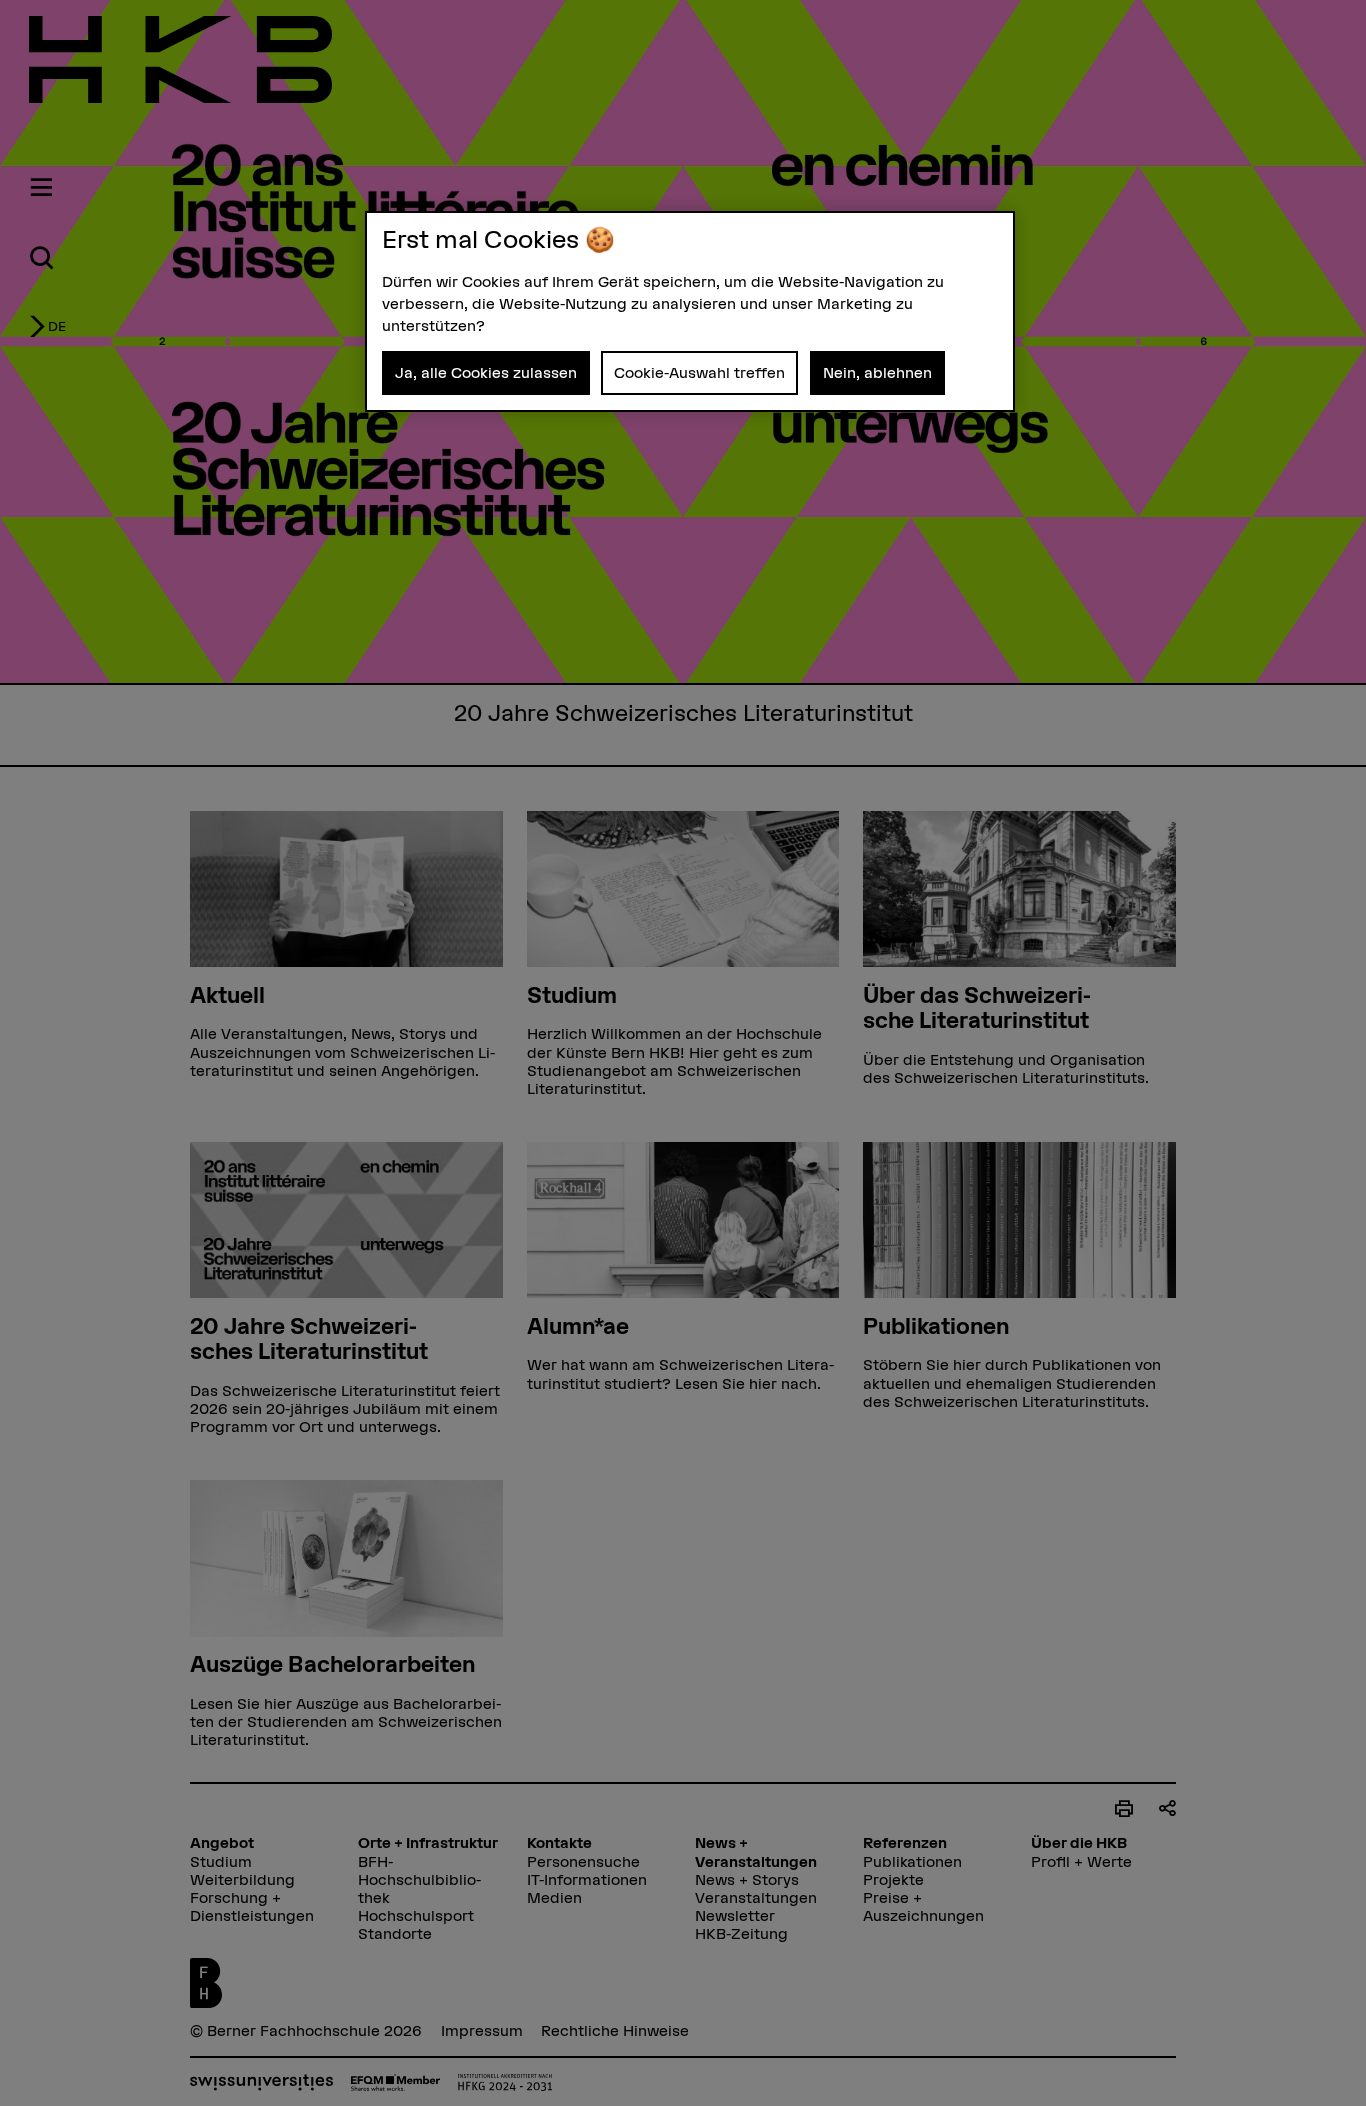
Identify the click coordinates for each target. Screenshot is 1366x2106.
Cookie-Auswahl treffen (699, 372)
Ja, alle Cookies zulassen (486, 372)
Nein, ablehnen (877, 372)
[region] (690, 311)
